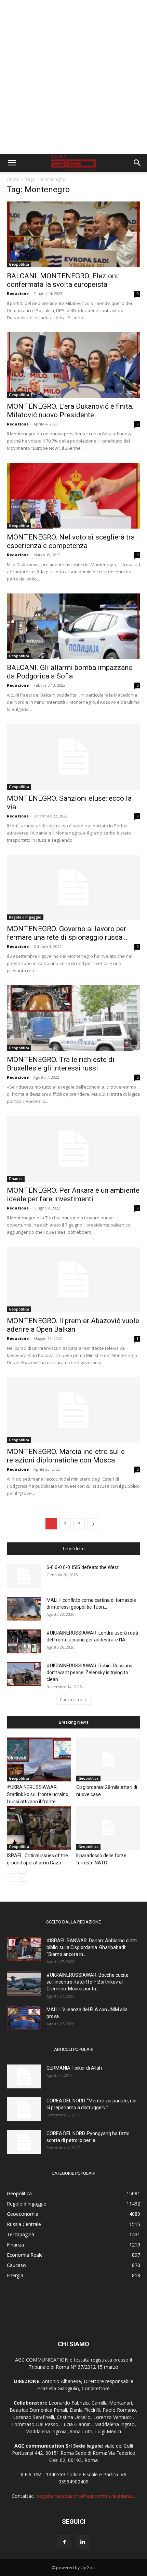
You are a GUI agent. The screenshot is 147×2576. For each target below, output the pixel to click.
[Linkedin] (83, 2542)
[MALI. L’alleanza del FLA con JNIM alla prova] (24, 2018)
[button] (12, 163)
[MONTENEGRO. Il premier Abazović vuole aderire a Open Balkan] (73, 1280)
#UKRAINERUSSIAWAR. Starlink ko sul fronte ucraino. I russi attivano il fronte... (38, 1794)
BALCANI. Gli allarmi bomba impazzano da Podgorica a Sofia (70, 672)
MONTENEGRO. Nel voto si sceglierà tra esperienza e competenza (71, 541)
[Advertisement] (73, 77)
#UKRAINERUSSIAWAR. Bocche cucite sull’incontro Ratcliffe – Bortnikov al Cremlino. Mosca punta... (88, 1982)
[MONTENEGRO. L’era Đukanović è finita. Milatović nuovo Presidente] (73, 365)
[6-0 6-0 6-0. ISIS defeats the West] (24, 1576)
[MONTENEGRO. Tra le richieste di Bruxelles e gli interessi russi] (73, 1018)
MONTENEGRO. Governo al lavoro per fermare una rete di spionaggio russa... (67, 933)
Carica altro (71, 1700)
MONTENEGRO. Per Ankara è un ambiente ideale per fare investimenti (73, 1195)
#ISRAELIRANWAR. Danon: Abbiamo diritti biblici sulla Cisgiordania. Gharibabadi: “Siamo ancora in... (92, 1947)
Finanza (16, 1179)
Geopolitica (19, 264)
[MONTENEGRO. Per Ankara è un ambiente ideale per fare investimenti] (73, 1149)
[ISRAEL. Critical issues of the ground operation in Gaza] (39, 1828)
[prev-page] (11, 1878)
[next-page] (93, 1524)
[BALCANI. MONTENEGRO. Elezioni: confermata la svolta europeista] (73, 234)
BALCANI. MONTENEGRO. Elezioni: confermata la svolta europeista (63, 280)
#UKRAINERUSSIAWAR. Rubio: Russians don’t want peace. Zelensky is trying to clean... (89, 1672)
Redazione (18, 293)
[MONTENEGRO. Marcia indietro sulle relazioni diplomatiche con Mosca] (73, 1410)
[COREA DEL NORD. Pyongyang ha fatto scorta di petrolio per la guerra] (24, 2142)
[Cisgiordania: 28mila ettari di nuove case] (108, 1759)
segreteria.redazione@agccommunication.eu (86, 2496)
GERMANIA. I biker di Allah (74, 2068)
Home (13, 179)
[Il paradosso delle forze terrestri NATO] (108, 1828)
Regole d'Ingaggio (25, 917)
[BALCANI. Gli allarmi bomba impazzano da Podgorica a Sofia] (73, 626)
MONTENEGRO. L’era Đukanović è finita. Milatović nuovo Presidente (70, 411)
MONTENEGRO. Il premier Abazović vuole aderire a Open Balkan (73, 1325)
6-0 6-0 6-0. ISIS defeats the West (83, 1567)
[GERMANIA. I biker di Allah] (24, 2076)
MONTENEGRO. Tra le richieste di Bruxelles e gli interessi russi (61, 1064)
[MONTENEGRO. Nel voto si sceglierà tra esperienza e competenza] (73, 496)
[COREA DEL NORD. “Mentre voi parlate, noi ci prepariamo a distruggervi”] (24, 2109)
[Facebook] (64, 2542)
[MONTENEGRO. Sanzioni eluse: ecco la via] (73, 757)
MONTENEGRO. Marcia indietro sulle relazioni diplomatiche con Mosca (66, 1456)
